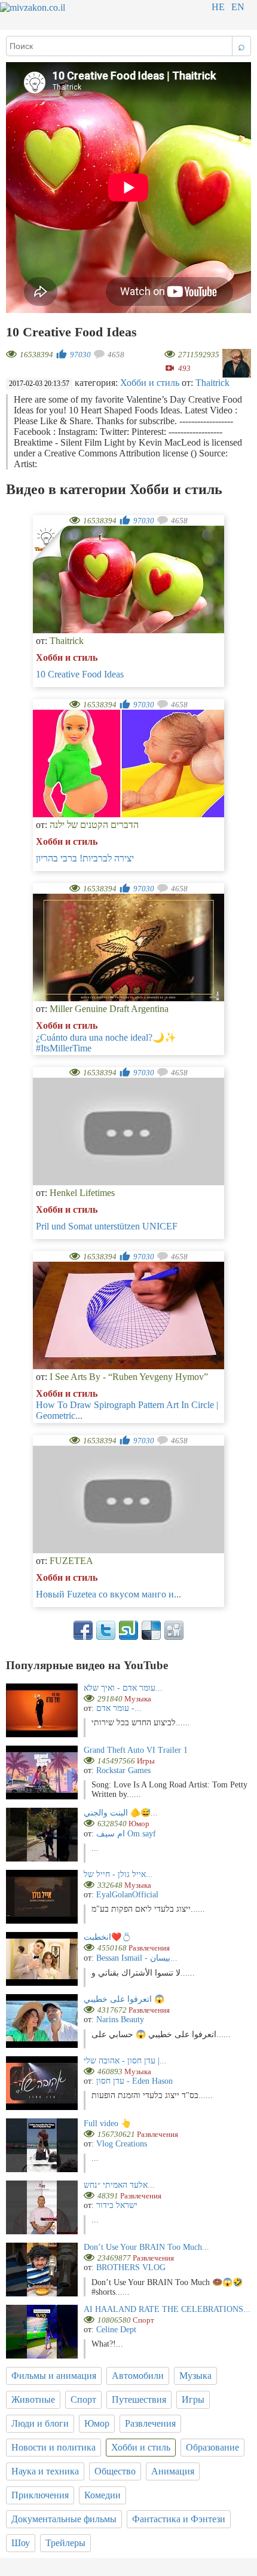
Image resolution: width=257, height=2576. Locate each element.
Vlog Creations (122, 2144)
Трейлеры (65, 2543)
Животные (33, 2399)
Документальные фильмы (64, 2519)
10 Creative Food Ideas (80, 674)
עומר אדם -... (119, 1708)
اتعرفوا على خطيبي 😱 (124, 1999)
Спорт (83, 2399)
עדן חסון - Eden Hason (134, 2081)
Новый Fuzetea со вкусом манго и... (108, 1594)
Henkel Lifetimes (82, 1193)
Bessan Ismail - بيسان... (137, 1958)
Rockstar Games (123, 1770)
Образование (212, 2447)
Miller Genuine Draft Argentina (109, 1009)
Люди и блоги (40, 2423)
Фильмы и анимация (54, 2376)
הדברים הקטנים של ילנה (94, 825)
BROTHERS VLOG (131, 2267)
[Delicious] (151, 1630)
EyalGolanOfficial (127, 1895)
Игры (193, 2399)
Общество (115, 2471)
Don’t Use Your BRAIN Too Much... (146, 2247)
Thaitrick (212, 383)
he (218, 7)
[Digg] (174, 1630)
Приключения (40, 2495)
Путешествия (139, 2399)
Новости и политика (53, 2447)
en (238, 7)
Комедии (103, 2495)
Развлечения (150, 2423)
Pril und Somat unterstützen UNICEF (107, 1226)
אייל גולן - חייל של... (118, 1874)
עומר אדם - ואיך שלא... (123, 1688)
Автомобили (138, 2376)
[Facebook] (83, 1630)
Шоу (21, 2543)
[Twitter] (106, 1630)
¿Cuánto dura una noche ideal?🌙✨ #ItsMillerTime (106, 1043)
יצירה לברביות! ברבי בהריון (85, 858)
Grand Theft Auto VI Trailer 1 (136, 1750)
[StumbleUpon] (128, 1630)
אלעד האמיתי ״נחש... (119, 2185)
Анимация (173, 2471)
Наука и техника (45, 2471)
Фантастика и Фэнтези (179, 2519)
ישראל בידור (117, 2205)
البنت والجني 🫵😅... (121, 1813)
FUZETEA (71, 1561)
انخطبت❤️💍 (108, 1937)
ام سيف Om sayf (126, 1834)
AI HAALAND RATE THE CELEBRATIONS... (167, 2309)
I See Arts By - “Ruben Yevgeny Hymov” (129, 1377)
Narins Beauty (120, 2020)
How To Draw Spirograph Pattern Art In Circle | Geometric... (127, 1410)
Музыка (195, 2376)
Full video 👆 (107, 2123)
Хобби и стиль (150, 383)
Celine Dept (116, 2330)
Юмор (97, 2423)
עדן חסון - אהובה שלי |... (125, 2061)
